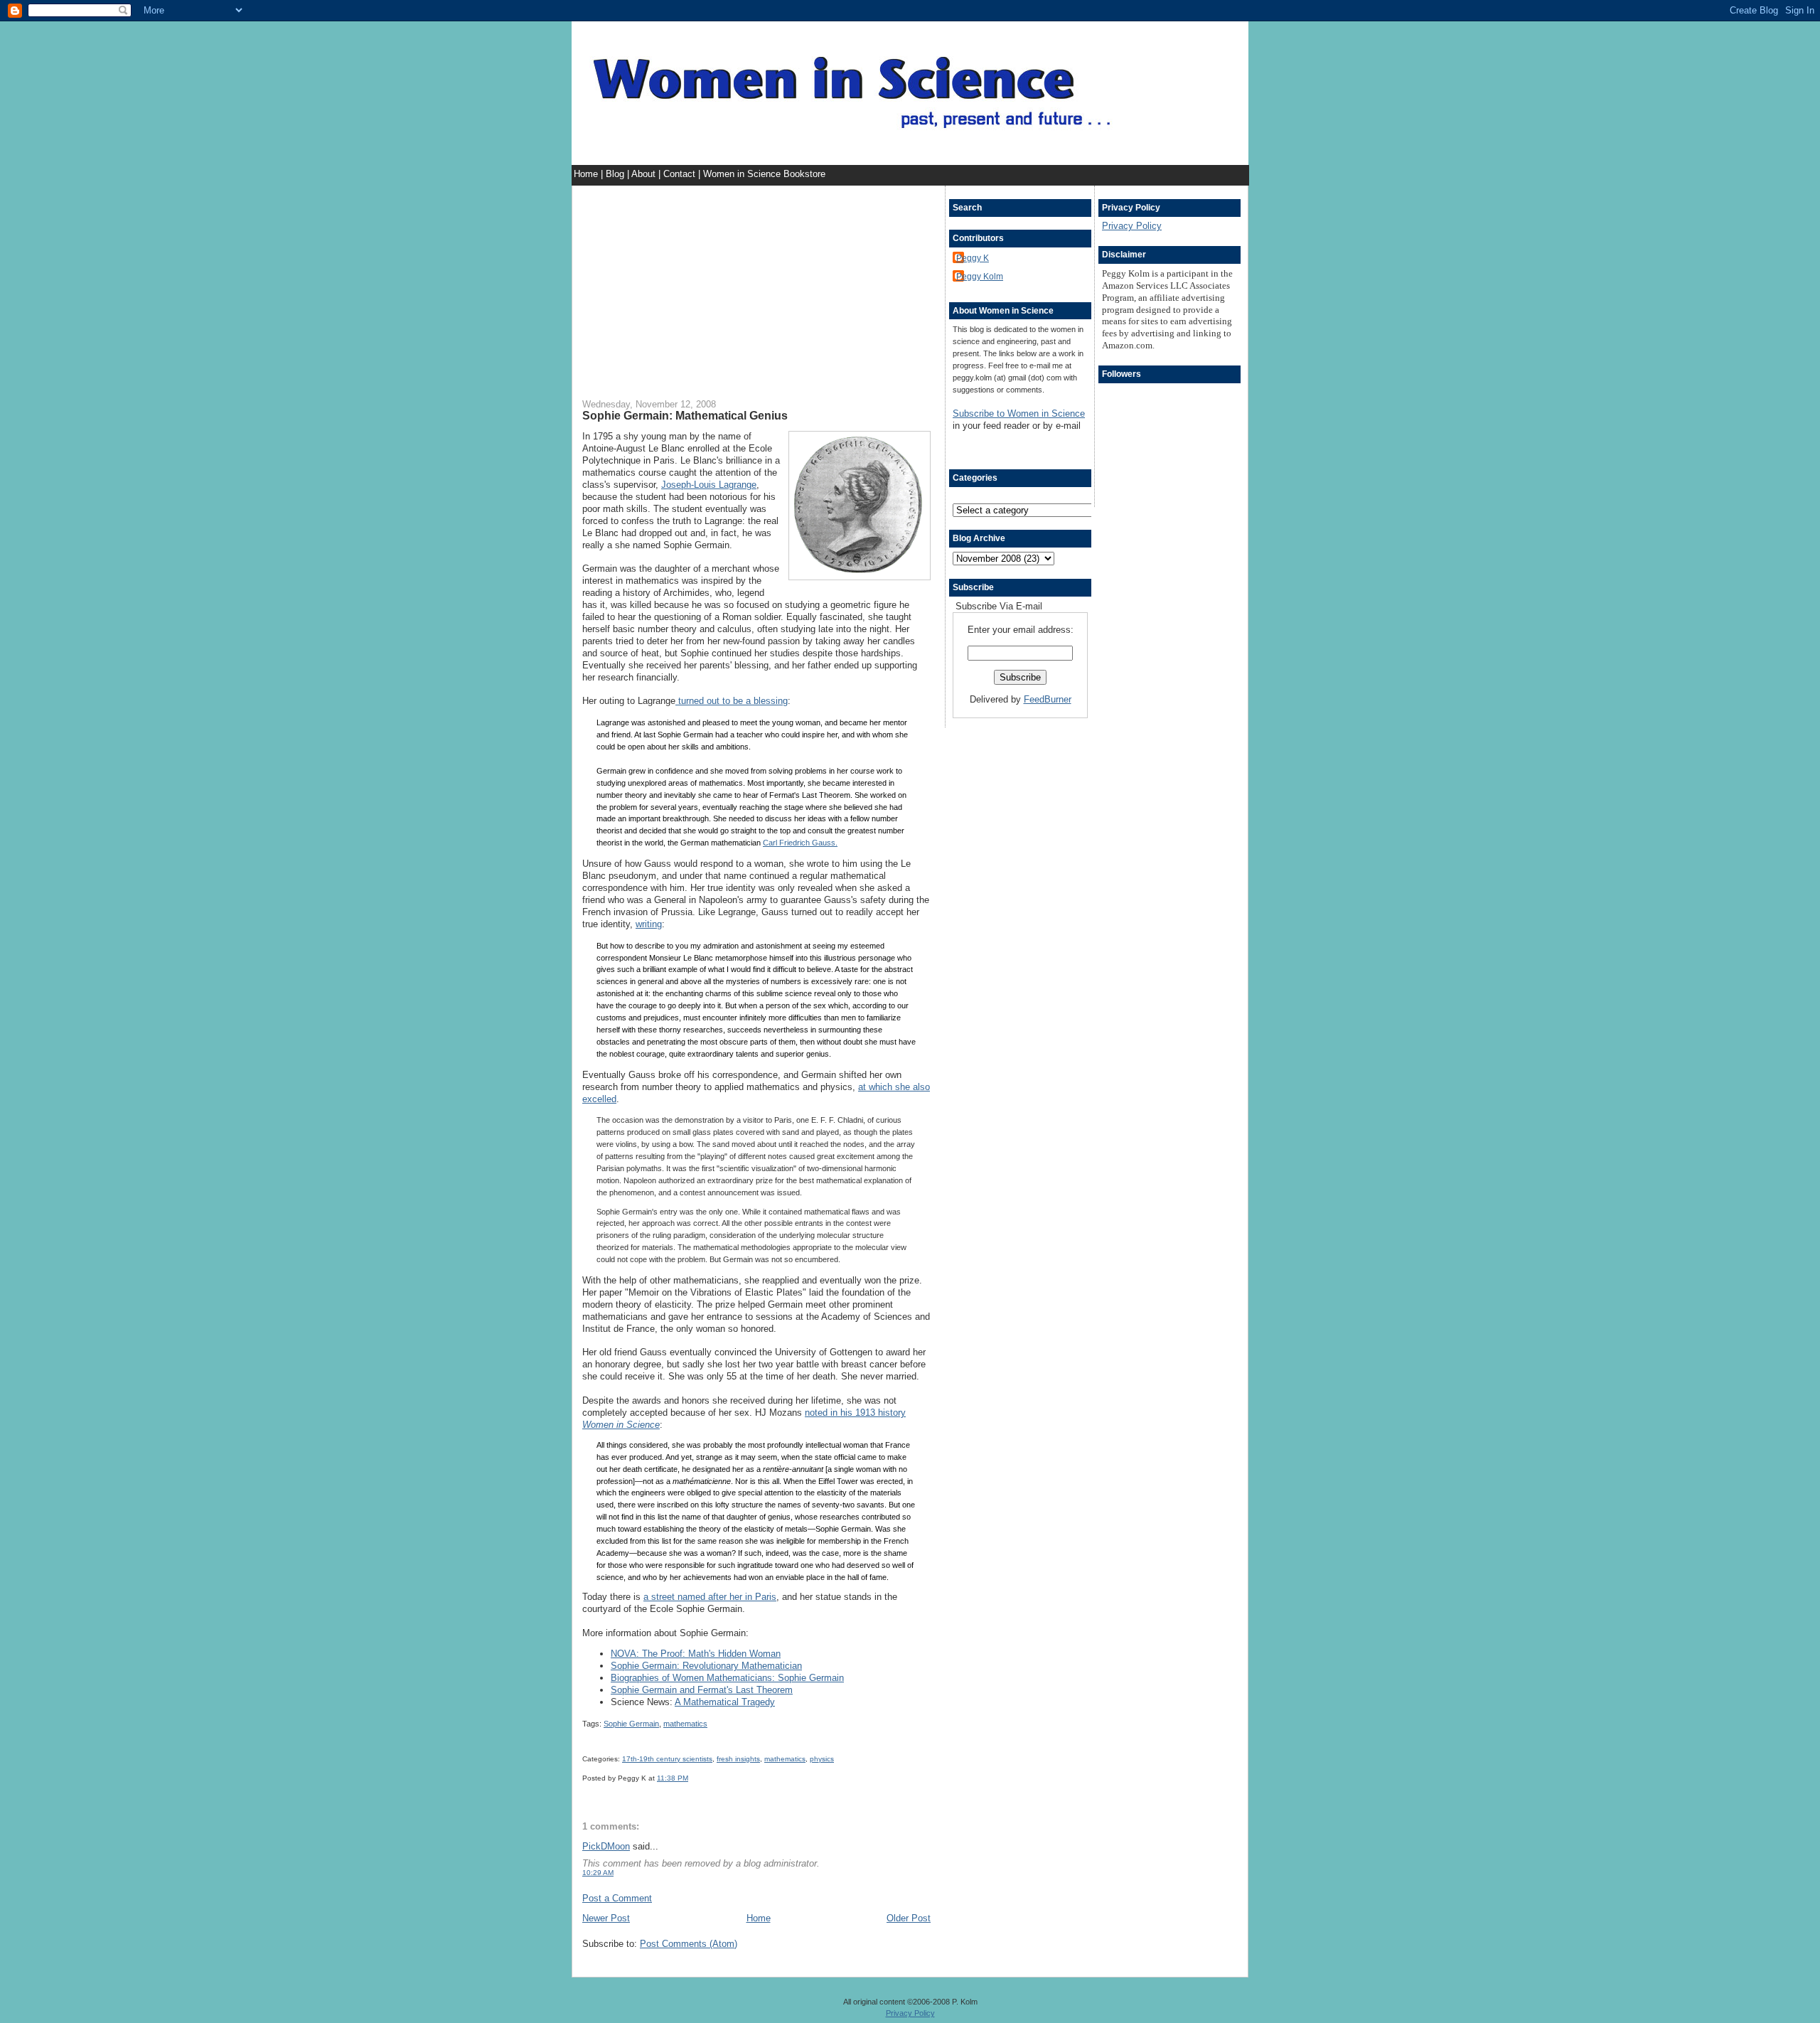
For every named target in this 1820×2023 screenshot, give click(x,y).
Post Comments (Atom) (689, 1944)
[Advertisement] (756, 285)
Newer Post (606, 1918)
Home (587, 174)
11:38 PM (673, 1778)
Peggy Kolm (980, 276)
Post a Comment (617, 1898)
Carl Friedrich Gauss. (800, 843)
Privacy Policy (1132, 226)
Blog (616, 174)
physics (822, 1759)
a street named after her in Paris (710, 1597)
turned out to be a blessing (732, 701)
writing (649, 924)
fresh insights (738, 1759)
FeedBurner (1048, 699)
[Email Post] (691, 1778)
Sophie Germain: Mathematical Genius (685, 415)
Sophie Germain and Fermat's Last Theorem (702, 1690)
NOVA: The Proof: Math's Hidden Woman (696, 1654)
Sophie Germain (631, 1724)
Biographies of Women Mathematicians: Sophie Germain (727, 1678)
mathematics (685, 1724)
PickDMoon (606, 1846)
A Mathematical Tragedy (725, 1702)
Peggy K (973, 258)
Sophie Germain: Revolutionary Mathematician (706, 1666)
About (645, 174)
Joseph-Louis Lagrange (709, 485)
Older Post (909, 1918)
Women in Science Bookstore (764, 174)
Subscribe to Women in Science (1019, 413)
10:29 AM (598, 1873)
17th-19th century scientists (667, 1759)
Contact (681, 174)
